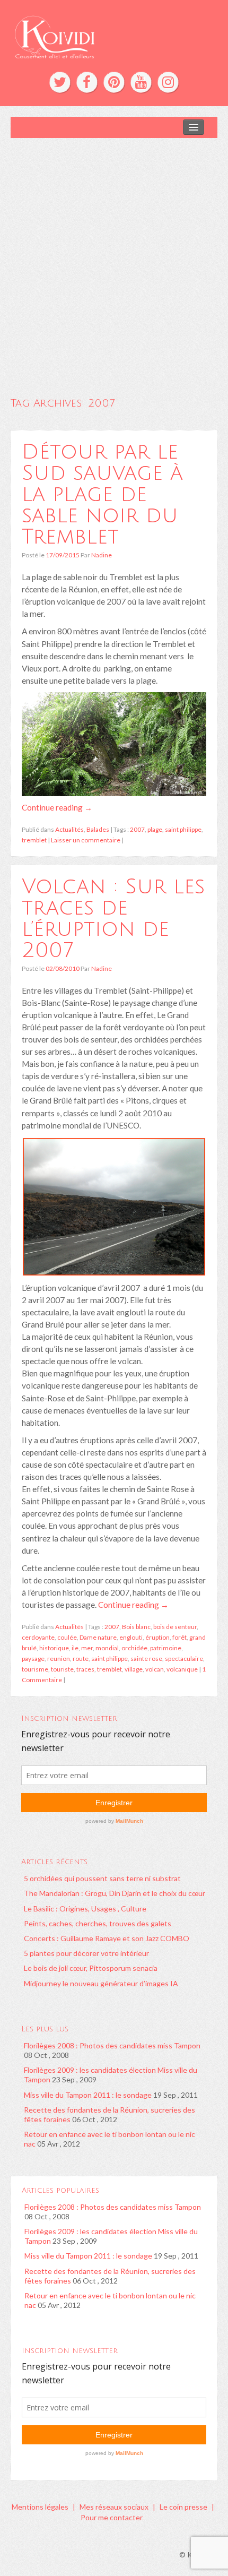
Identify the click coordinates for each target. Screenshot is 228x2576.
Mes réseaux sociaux (114, 2507)
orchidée (134, 1648)
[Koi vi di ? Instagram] (168, 82)
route (81, 1659)
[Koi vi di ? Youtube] (141, 82)
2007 (137, 829)
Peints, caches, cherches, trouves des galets (98, 1923)
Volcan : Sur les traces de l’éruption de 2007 (113, 918)
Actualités (69, 829)
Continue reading (57, 807)
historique (54, 1648)
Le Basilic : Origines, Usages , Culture (85, 1909)
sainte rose (146, 1659)
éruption (157, 1637)
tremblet (34, 840)
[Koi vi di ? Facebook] (87, 82)
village (134, 1669)
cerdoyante (38, 1637)
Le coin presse (183, 2507)
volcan (155, 1669)
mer (87, 1648)
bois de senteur (175, 1627)
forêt (179, 1637)
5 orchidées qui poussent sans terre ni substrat (102, 1878)
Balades (98, 829)
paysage (33, 1659)
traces (85, 1669)
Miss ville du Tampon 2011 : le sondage (88, 2095)
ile (75, 1648)
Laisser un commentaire (86, 840)
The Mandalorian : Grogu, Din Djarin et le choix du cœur (115, 1893)
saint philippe (183, 829)
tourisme (35, 1669)
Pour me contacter (112, 2517)
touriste (62, 1669)
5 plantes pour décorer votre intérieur (86, 1953)
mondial (107, 1648)
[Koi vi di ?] (114, 36)
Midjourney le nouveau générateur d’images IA (101, 1983)
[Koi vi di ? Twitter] (60, 82)
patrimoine (166, 1648)
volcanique (182, 1669)
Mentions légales (40, 2507)
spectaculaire (184, 1659)
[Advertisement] (114, 257)
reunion (59, 1659)
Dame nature (98, 1637)
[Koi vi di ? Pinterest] (114, 82)
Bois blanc (136, 1627)
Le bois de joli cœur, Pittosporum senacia (91, 1968)
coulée (67, 1637)
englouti (131, 1637)
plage (155, 829)
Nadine (102, 555)
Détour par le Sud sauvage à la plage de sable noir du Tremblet (102, 494)
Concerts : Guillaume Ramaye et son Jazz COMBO (107, 1938)
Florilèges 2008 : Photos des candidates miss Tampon (112, 2045)
